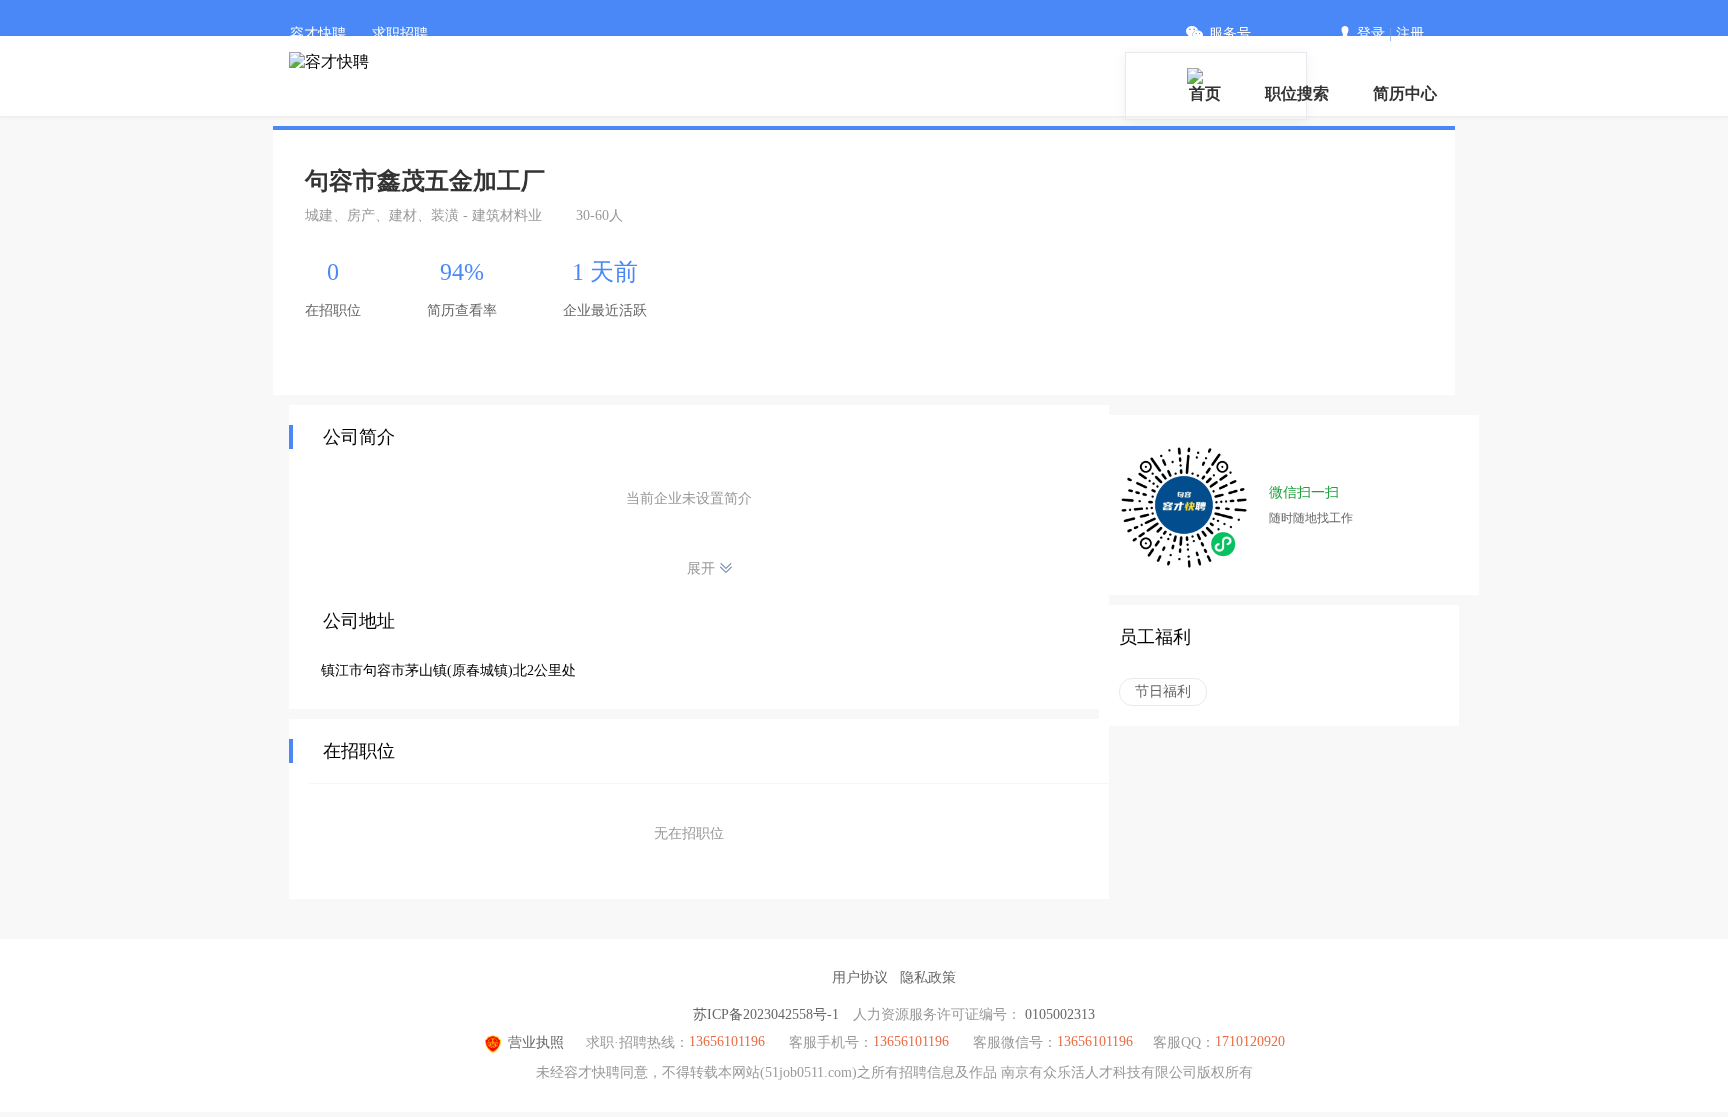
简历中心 (1405, 93)
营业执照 (536, 1042)
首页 (1205, 93)
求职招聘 (400, 33)
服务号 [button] (1230, 33)
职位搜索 (1297, 93)
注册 (1410, 33)
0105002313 (1060, 1014)
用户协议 (860, 977)
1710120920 (1250, 1041)
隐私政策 (928, 977)
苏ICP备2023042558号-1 (766, 1014)
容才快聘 (318, 33)
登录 (1371, 33)
